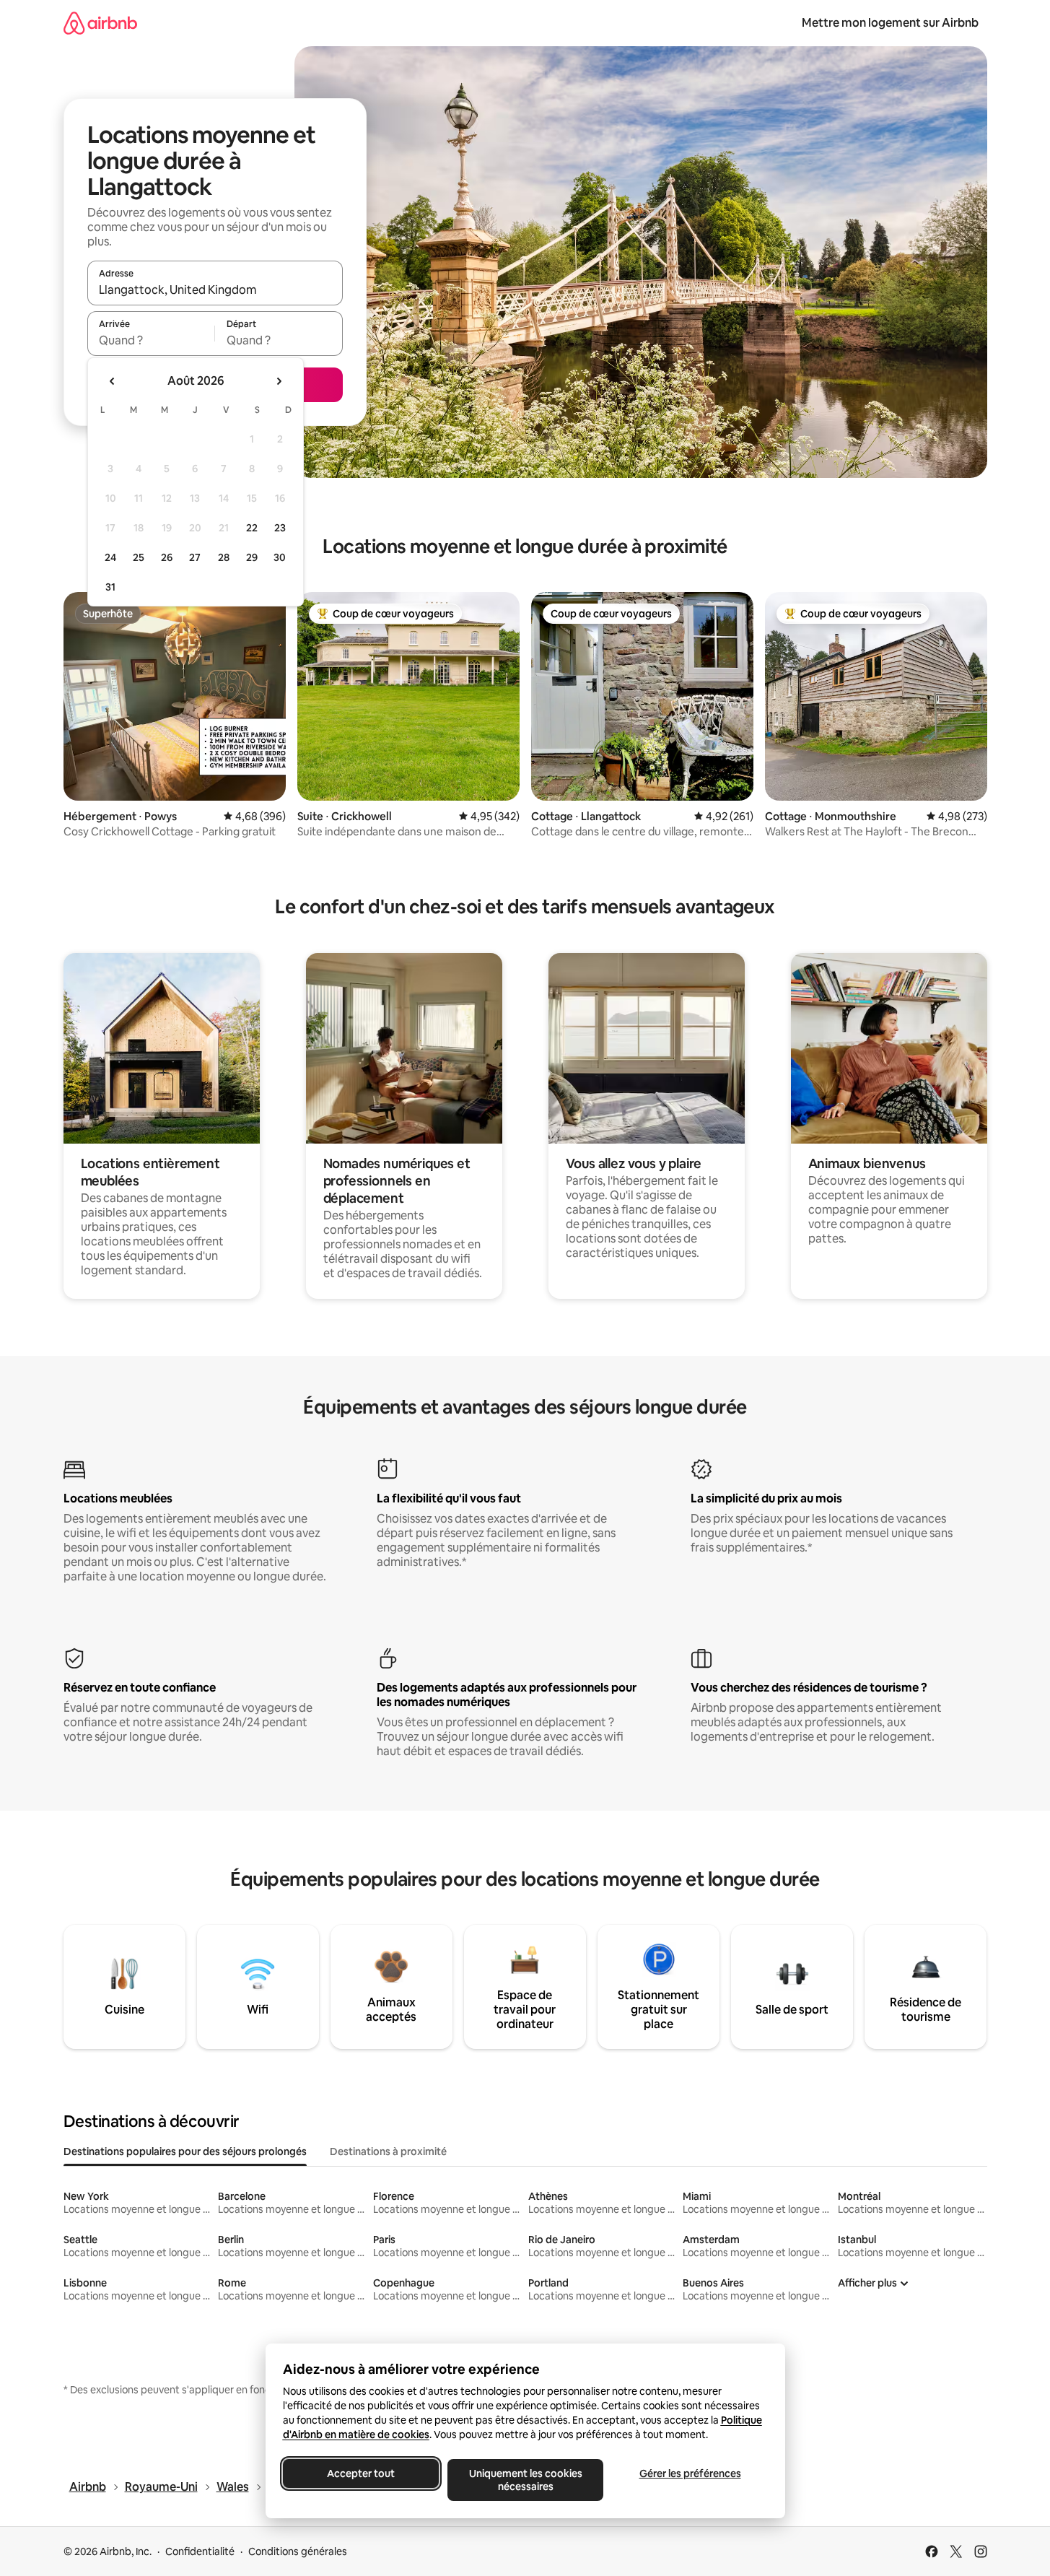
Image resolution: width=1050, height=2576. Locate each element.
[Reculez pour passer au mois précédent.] (113, 381)
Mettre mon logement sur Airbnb (890, 23)
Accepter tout (361, 2473)
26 (167, 557)
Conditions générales (298, 2551)
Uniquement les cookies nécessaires (525, 2480)
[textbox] (151, 340)
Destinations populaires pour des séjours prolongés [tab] (185, 2151)
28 (224, 557)
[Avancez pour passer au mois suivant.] (279, 381)
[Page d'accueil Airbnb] (100, 23)
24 (110, 557)
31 (110, 587)
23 (280, 528)
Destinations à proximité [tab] (388, 2151)
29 (252, 557)
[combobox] (215, 290)
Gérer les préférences (690, 2473)
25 (139, 557)
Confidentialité (200, 2551)
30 (280, 557)
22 (252, 528)
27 (195, 557)
